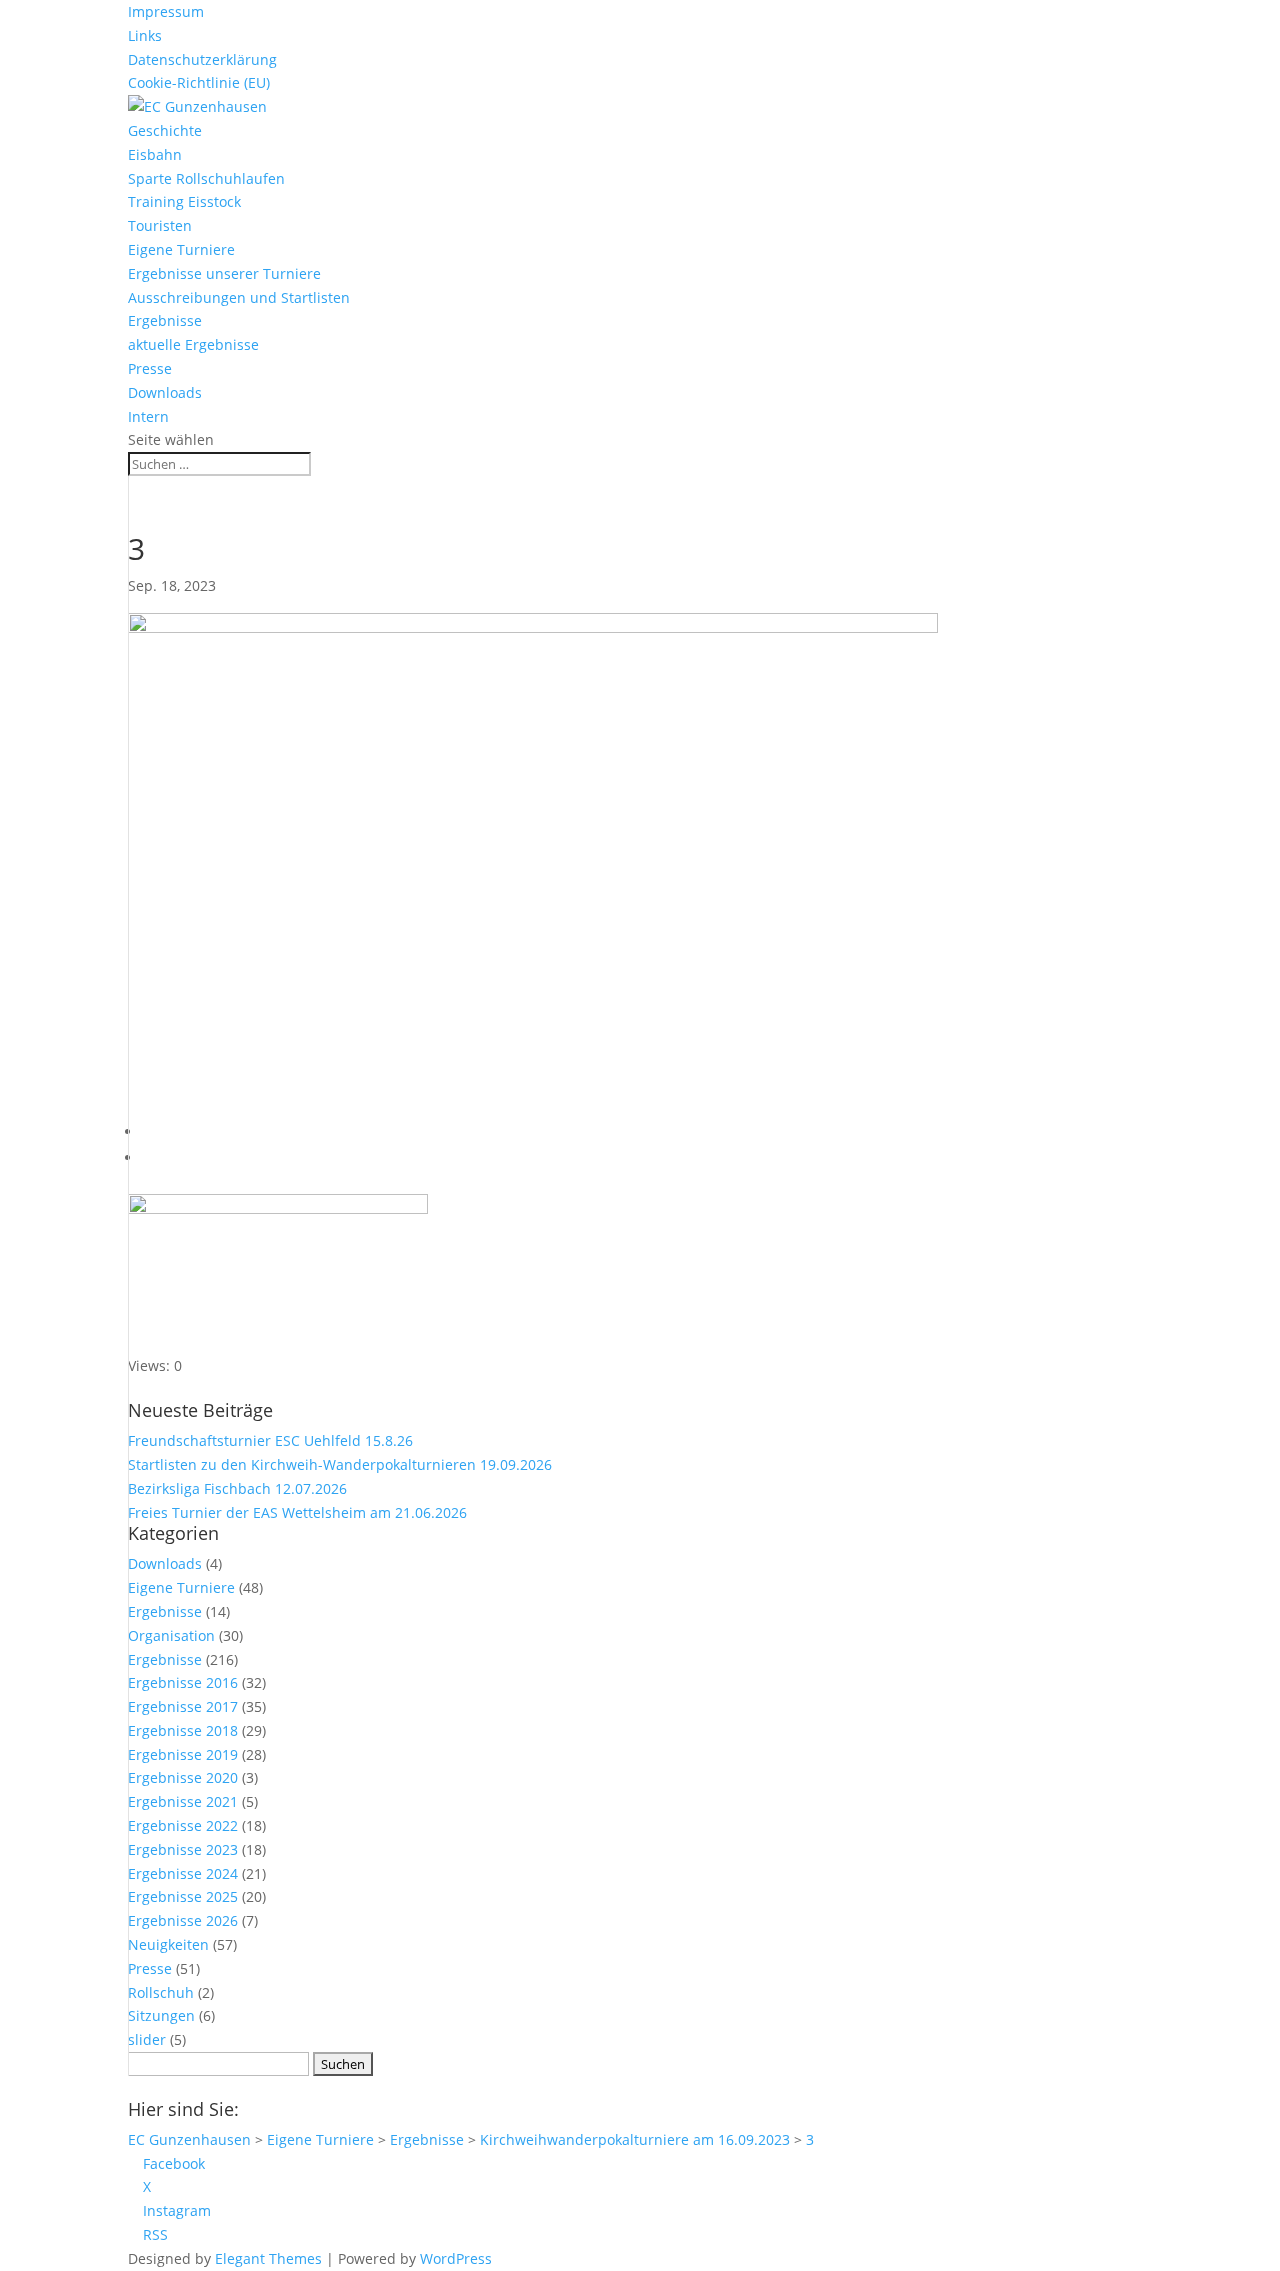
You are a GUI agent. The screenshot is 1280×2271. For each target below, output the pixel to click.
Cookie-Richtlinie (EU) (199, 82)
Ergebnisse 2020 (183, 1777)
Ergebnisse (165, 320)
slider (147, 2039)
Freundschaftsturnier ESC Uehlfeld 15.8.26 (270, 1440)
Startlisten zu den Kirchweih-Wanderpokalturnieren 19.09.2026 (340, 1464)
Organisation (171, 1635)
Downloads (165, 392)
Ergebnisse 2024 (183, 1873)
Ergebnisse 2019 (183, 1754)
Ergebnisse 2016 (183, 1682)
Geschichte (165, 130)
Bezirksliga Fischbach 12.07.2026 (237, 1488)
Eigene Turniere (181, 249)
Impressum (166, 11)
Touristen (160, 225)
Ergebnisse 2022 (183, 1825)
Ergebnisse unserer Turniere (224, 273)
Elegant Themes (268, 2258)
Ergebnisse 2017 (183, 1706)
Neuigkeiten (168, 1944)
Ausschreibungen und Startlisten (239, 297)
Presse (150, 368)
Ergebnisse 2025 (183, 1896)
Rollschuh (161, 1992)
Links (145, 35)
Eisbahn (155, 154)
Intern (148, 416)
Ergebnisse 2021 (183, 1801)
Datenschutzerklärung (202, 59)
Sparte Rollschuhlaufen (206, 178)
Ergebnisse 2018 (183, 1730)
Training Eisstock (184, 201)
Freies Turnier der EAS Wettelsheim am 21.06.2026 (297, 1512)
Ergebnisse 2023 (183, 1849)
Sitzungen (161, 2015)
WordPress (456, 2258)
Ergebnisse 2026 (183, 1920)
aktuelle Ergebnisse (193, 344)
